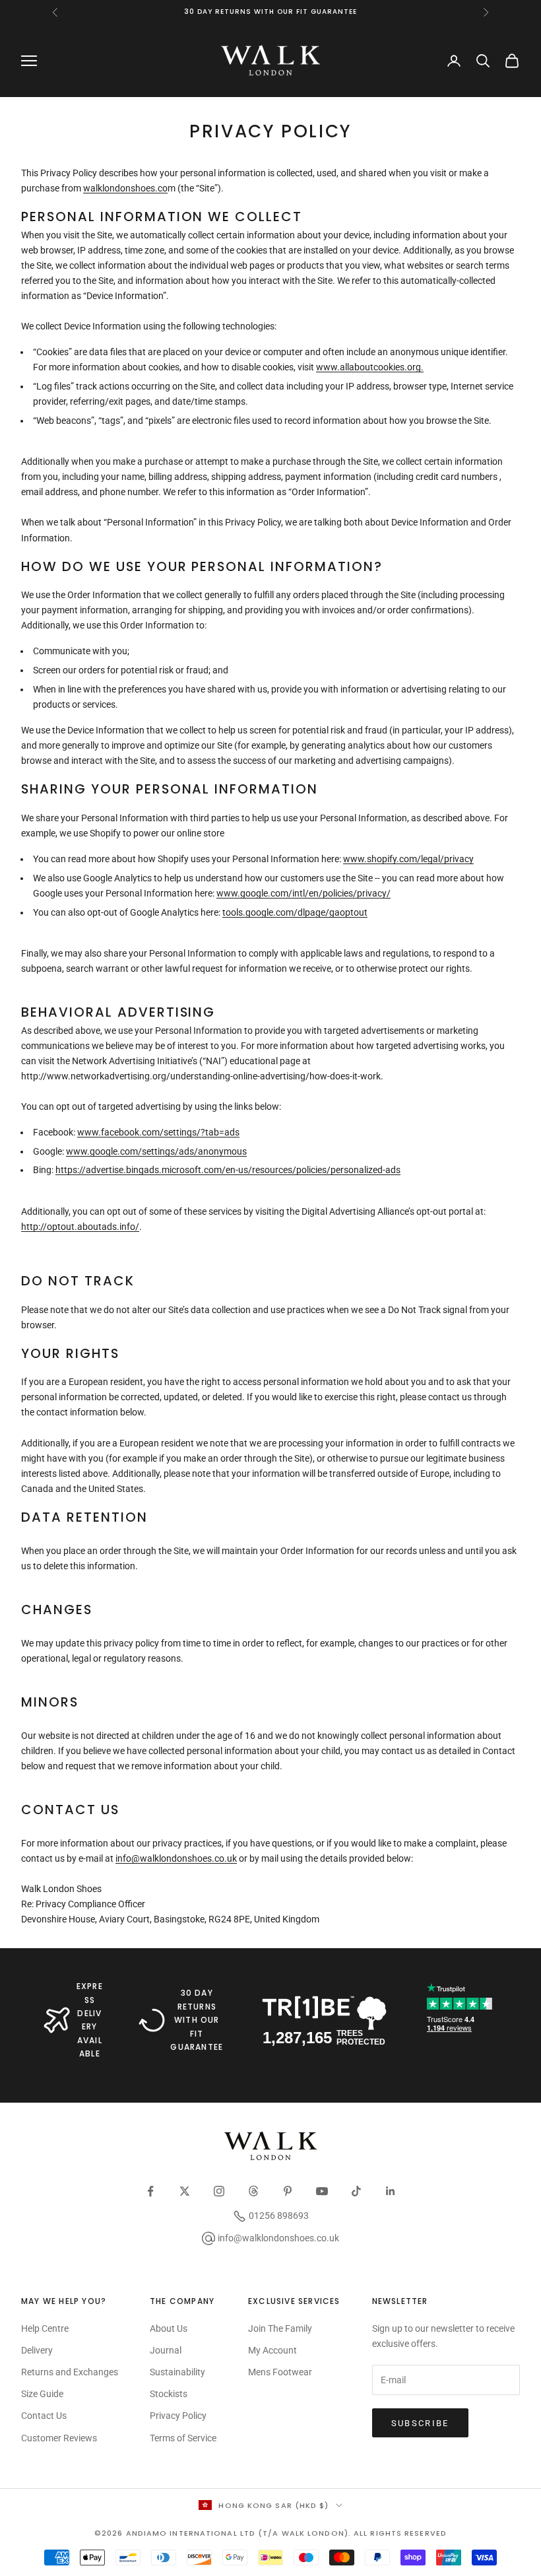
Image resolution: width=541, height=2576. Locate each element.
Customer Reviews (59, 2438)
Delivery (37, 2350)
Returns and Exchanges (70, 2372)
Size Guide (42, 2394)
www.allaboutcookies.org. (370, 367)
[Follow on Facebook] (150, 2191)
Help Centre (45, 2328)
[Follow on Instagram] (219, 2191)
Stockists (169, 2394)
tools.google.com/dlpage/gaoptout (295, 912)
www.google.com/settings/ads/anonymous (156, 1151)
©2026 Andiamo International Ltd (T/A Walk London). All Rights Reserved (270, 2533)
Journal (166, 2350)
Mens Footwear (280, 2372)
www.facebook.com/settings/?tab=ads (158, 1132)
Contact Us (44, 2416)
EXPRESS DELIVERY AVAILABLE (90, 2020)
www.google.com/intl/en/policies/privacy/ (303, 893)
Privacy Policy (178, 2416)
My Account (272, 2350)
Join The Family (280, 2328)
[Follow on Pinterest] (288, 2191)
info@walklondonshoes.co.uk (176, 1858)
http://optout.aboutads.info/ (80, 1227)
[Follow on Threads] (253, 2191)
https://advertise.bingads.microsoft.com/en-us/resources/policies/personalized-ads (228, 1170)
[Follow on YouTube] (322, 2191)
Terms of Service (183, 2438)
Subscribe (420, 2423)
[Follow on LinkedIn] (391, 2191)
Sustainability (177, 2372)
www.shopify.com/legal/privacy (408, 859)
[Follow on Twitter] (185, 2191)
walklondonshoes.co (125, 188)
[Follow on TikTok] (356, 2191)
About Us (169, 2328)
